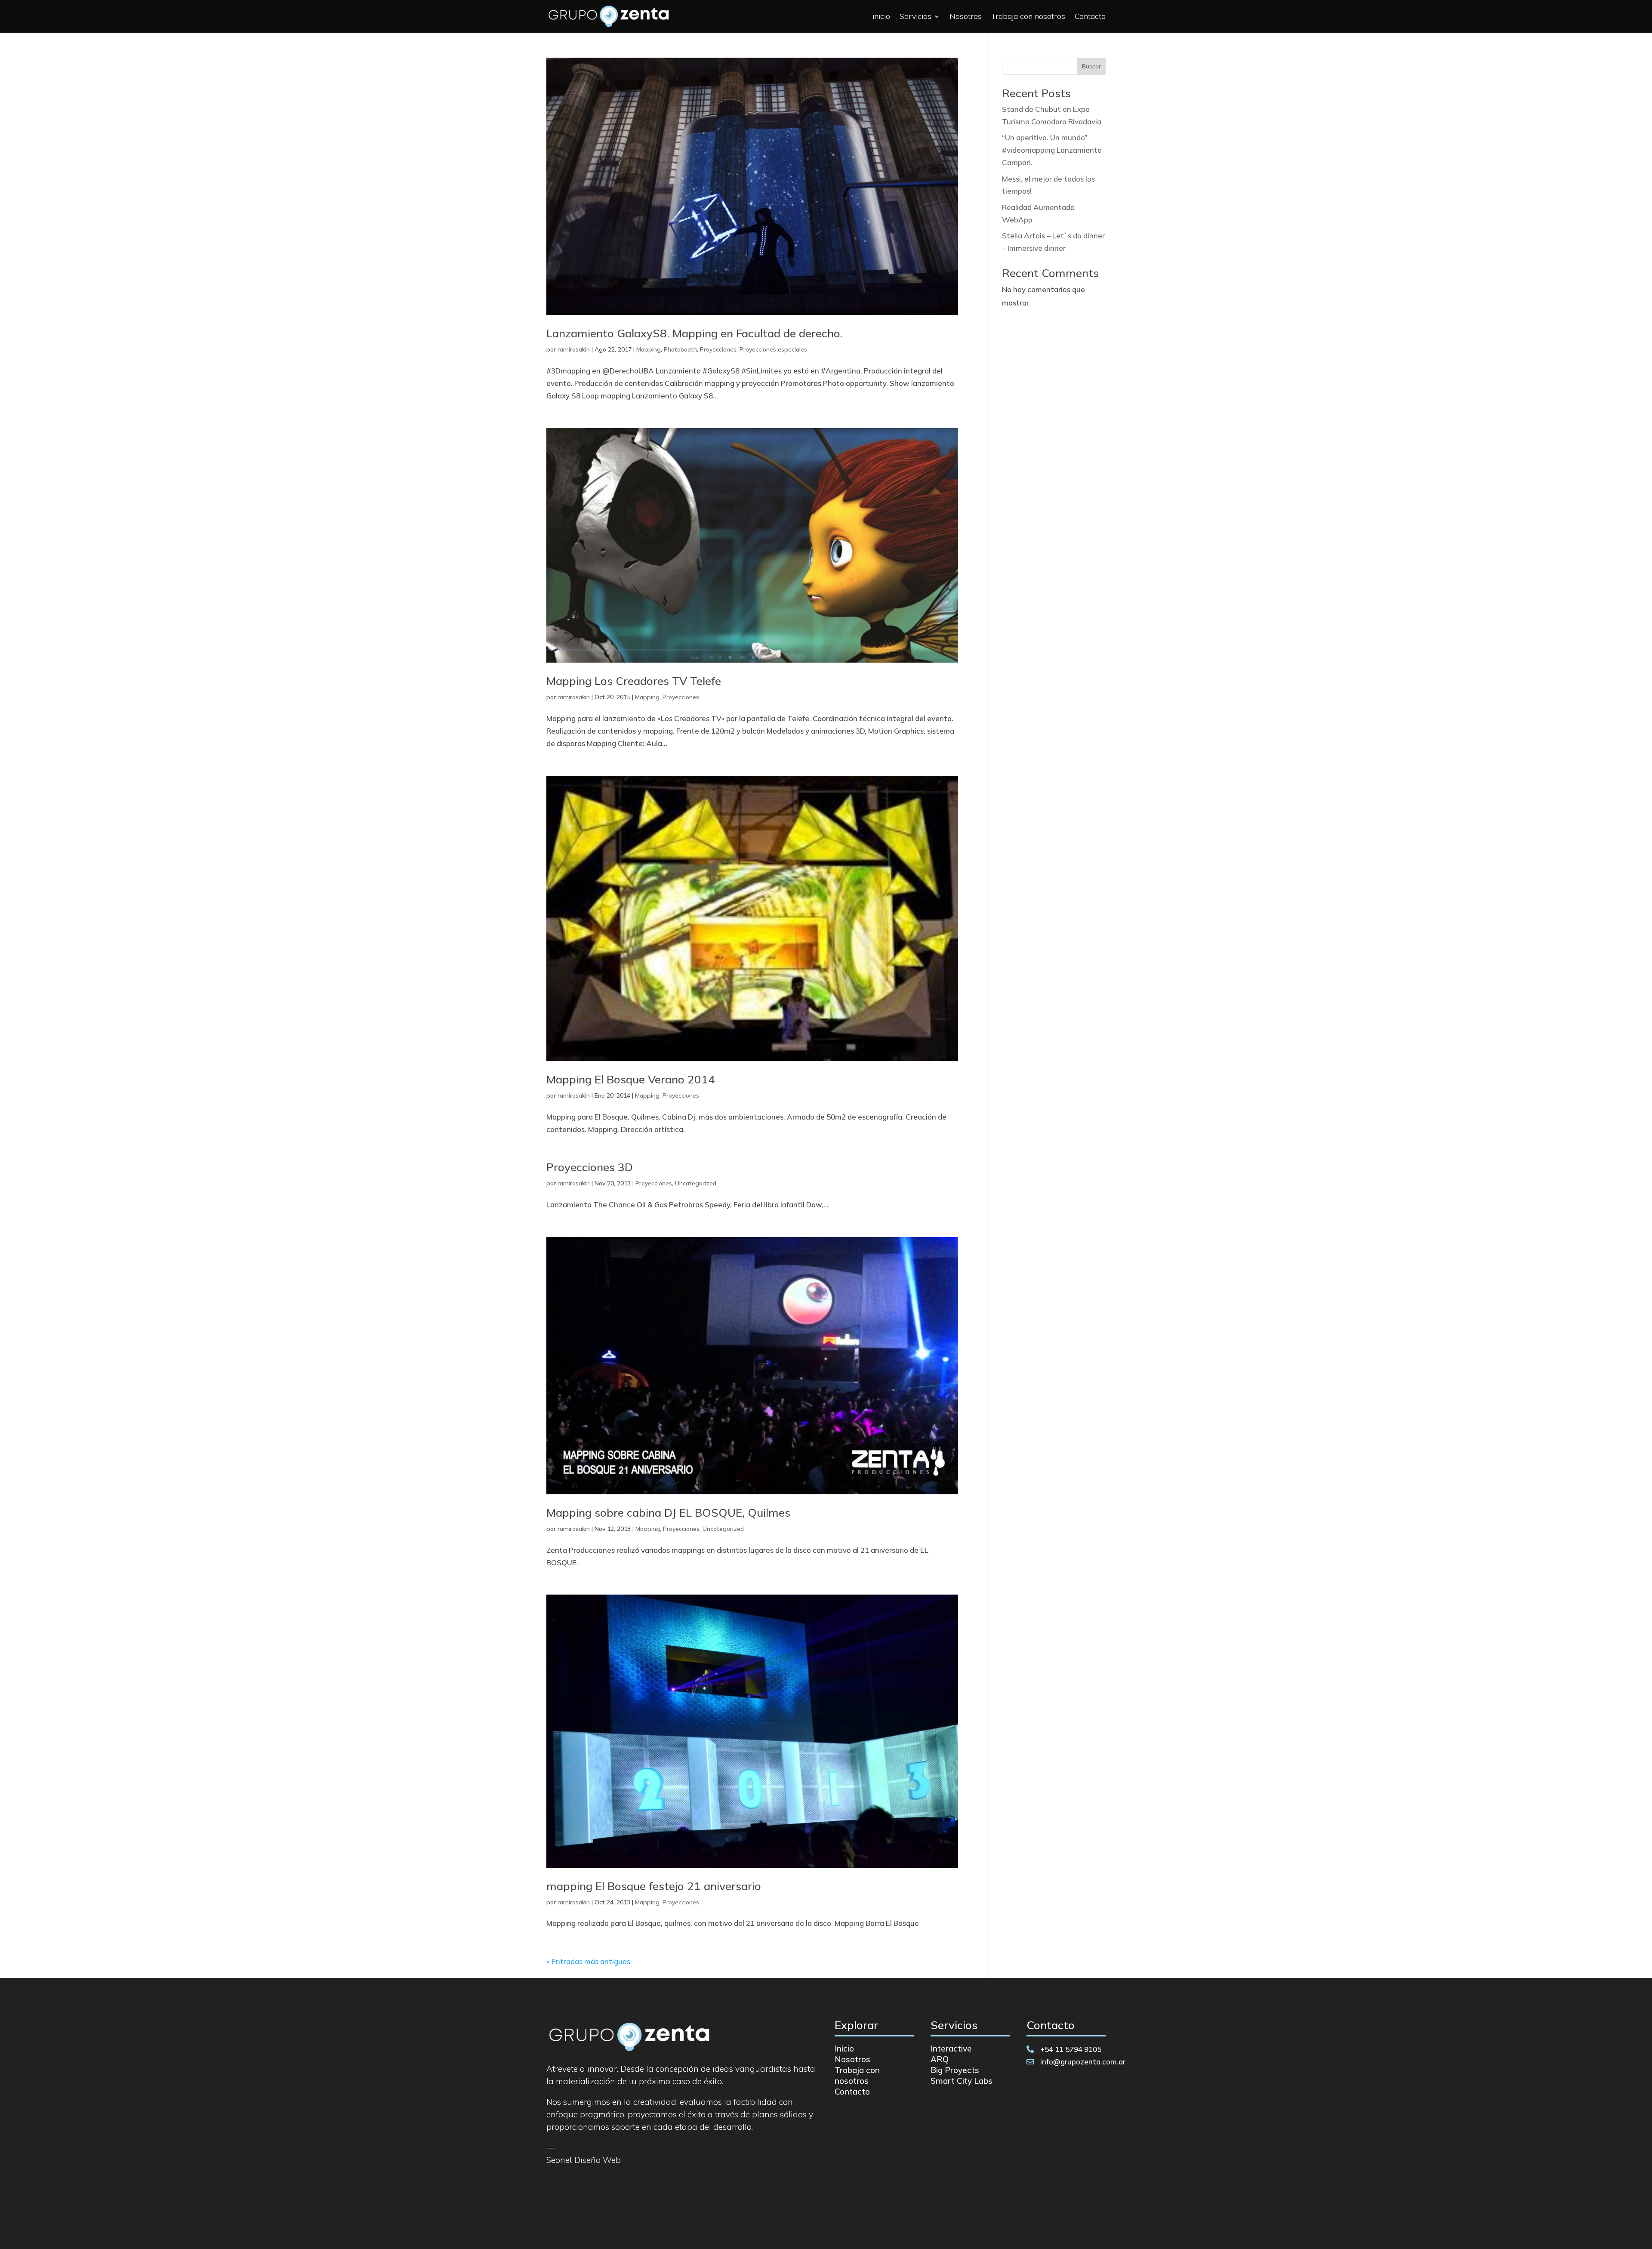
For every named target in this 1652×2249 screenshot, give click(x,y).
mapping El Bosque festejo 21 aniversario (654, 1886)
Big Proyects (955, 2070)
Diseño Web (598, 2160)
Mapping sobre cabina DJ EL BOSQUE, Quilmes (668, 1513)
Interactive (951, 2048)
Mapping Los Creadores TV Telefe (634, 681)
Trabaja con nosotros (1028, 16)
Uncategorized (696, 1183)
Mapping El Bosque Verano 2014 (631, 1079)
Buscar (1091, 66)
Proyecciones (718, 349)
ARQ (940, 2059)
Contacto (1090, 16)
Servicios (915, 16)
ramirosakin (574, 349)
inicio (881, 16)
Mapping (649, 349)
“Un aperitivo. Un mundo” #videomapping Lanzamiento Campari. (1052, 150)
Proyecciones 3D (590, 1167)
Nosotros (966, 16)
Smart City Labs (962, 2081)
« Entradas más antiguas (588, 1961)
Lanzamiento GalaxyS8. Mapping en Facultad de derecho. (694, 333)
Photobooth (680, 349)
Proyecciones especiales (773, 349)
